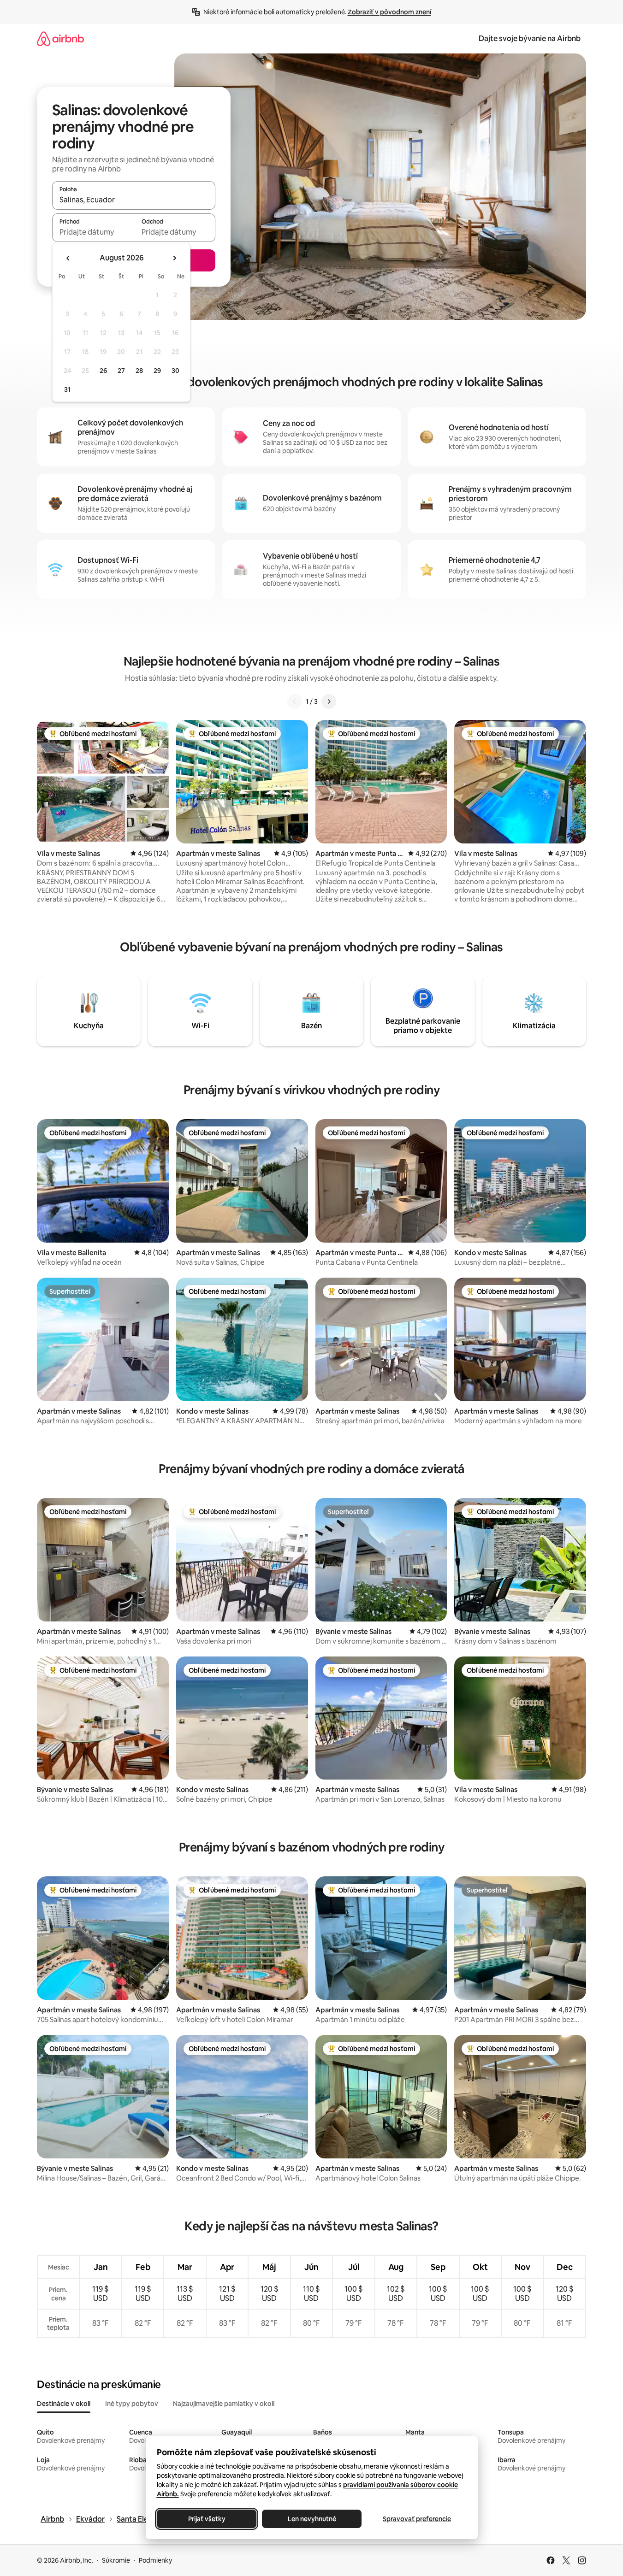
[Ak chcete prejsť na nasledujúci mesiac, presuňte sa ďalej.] (174, 258)
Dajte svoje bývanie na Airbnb (530, 38)
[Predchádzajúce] (295, 701)
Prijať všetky (206, 2519)
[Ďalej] (329, 701)
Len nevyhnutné (311, 2519)
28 (139, 371)
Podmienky (155, 2560)
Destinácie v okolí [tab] (64, 2404)
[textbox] (93, 232)
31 (67, 389)
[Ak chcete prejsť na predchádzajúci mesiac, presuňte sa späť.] (68, 258)
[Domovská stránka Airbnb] (60, 38)
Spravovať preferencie (417, 2519)
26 (103, 371)
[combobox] (134, 200)
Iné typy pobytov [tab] (132, 2404)
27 (121, 371)
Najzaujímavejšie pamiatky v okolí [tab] (224, 2404)
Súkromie (116, 2560)
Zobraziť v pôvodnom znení (389, 12)
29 (157, 371)
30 (175, 371)
